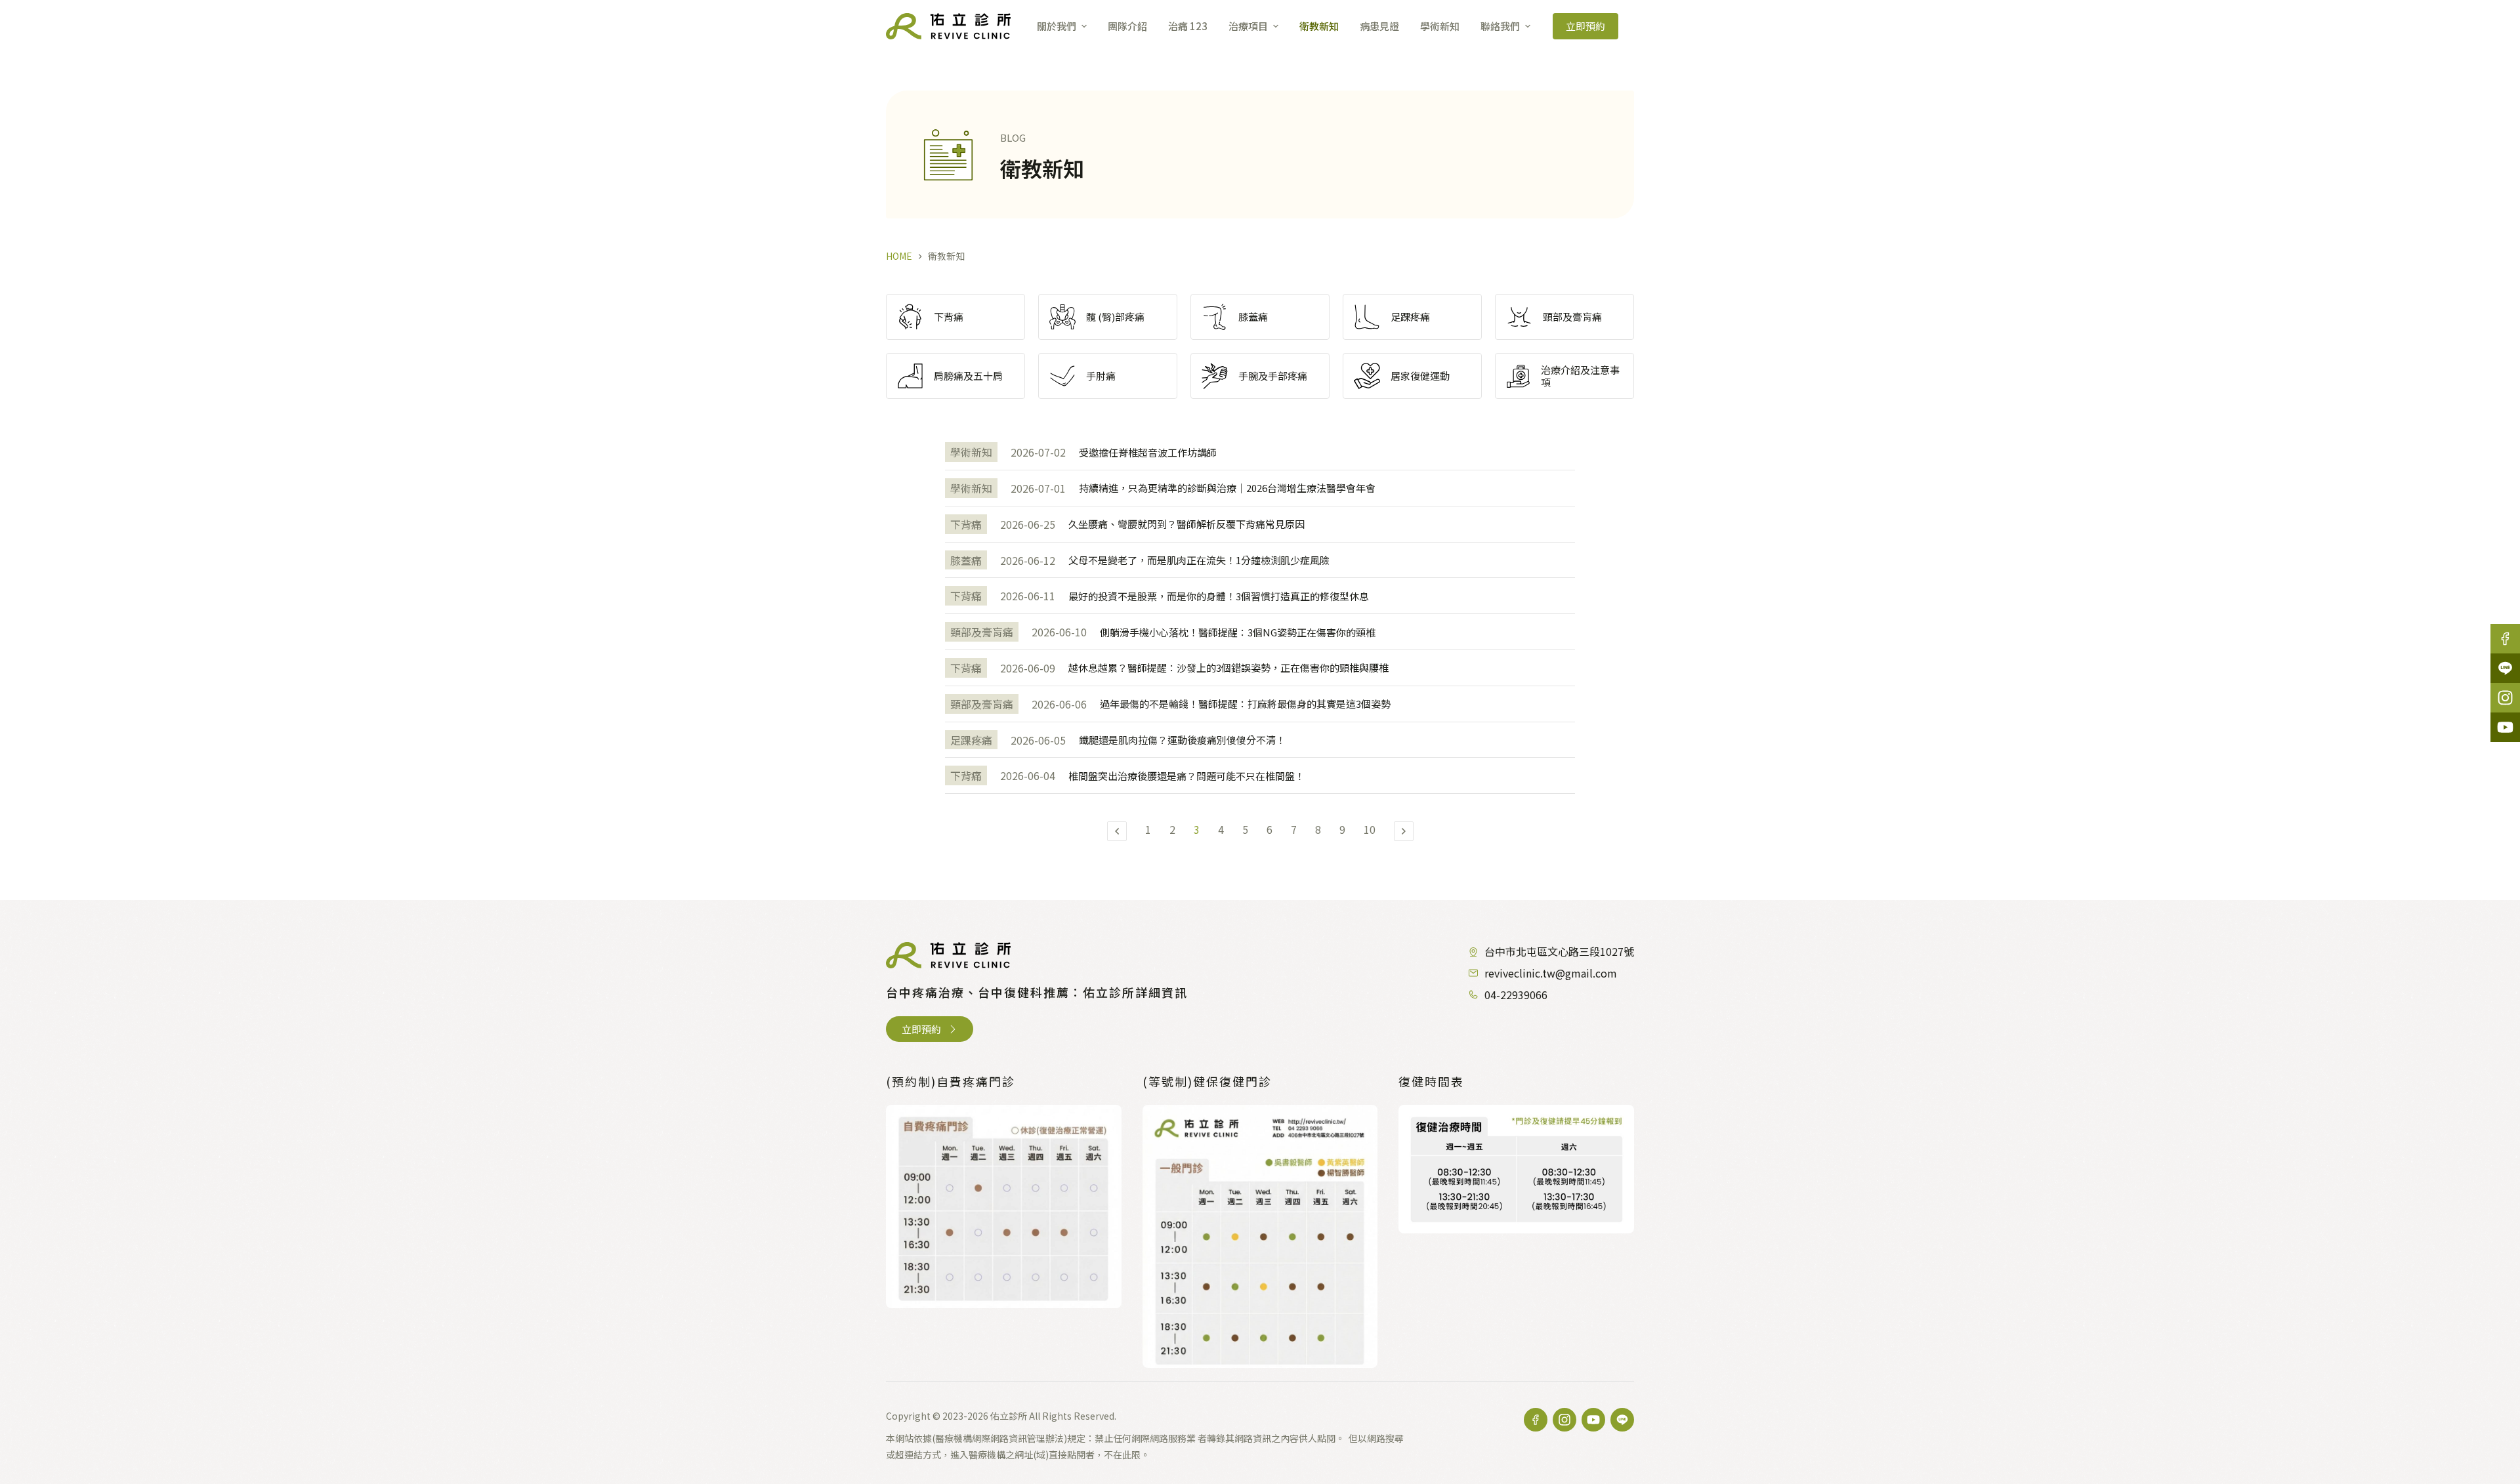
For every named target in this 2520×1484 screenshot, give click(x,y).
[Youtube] (2505, 727)
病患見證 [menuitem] (1379, 26)
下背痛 (966, 524)
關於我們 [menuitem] (1057, 26)
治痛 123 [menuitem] (1188, 26)
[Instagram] (2505, 698)
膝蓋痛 (966, 560)
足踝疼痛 (971, 740)
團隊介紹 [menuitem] (1127, 26)
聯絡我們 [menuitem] (1500, 26)
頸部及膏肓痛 (982, 632)
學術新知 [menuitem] (1440, 26)
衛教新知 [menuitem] (1319, 26)
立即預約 (1585, 26)
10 (1370, 829)
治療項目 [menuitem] (1248, 26)
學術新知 (971, 452)
